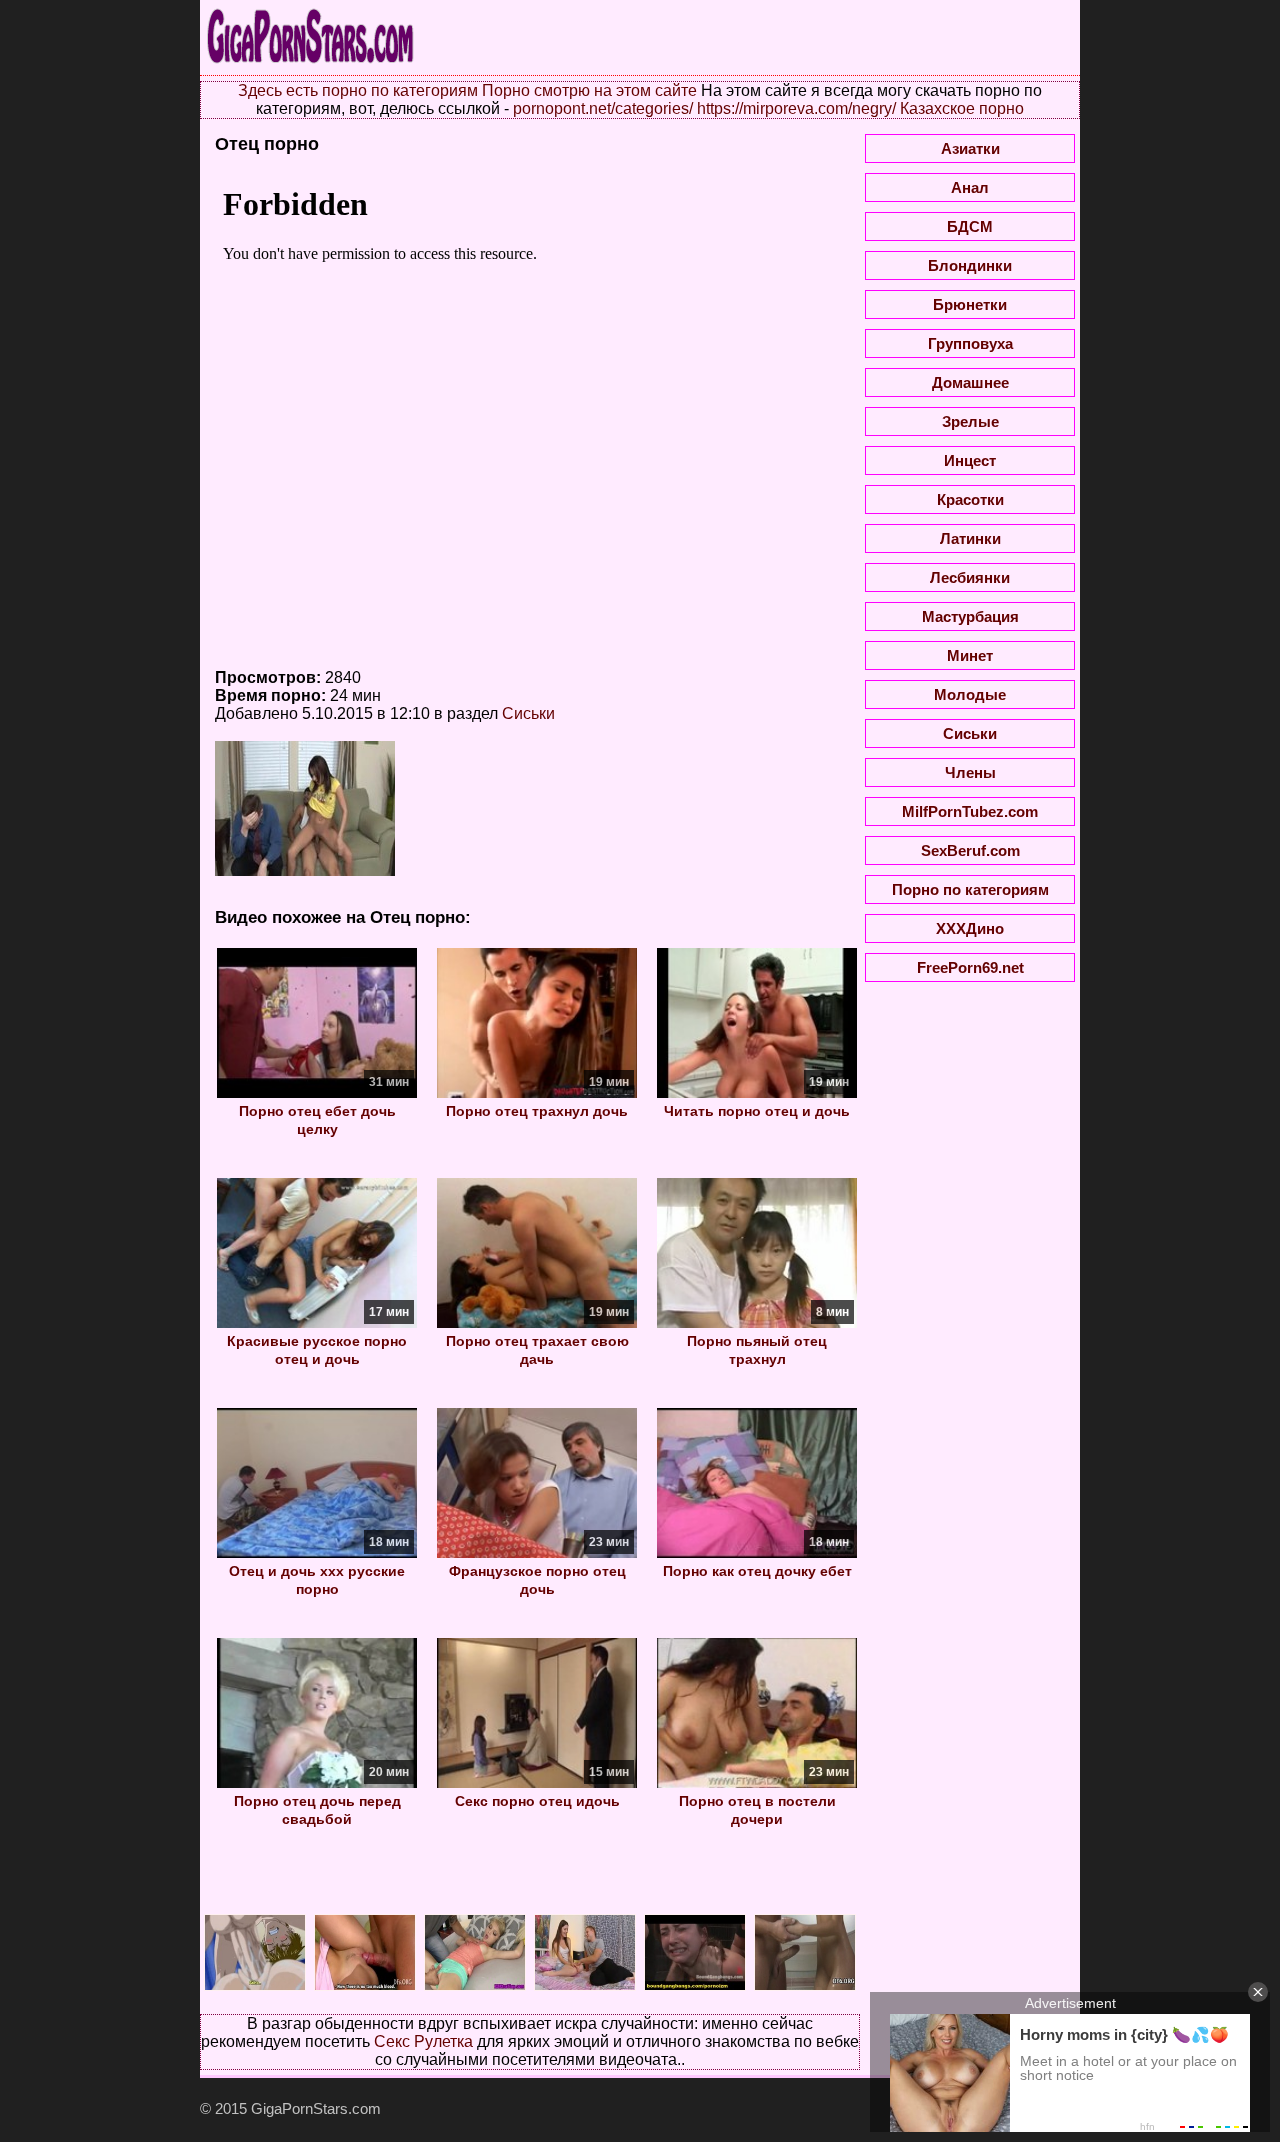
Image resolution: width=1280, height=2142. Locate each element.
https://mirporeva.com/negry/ (796, 108)
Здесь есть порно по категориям (358, 90)
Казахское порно (962, 108)
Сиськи (528, 713)
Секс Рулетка (423, 2041)
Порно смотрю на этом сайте (589, 90)
